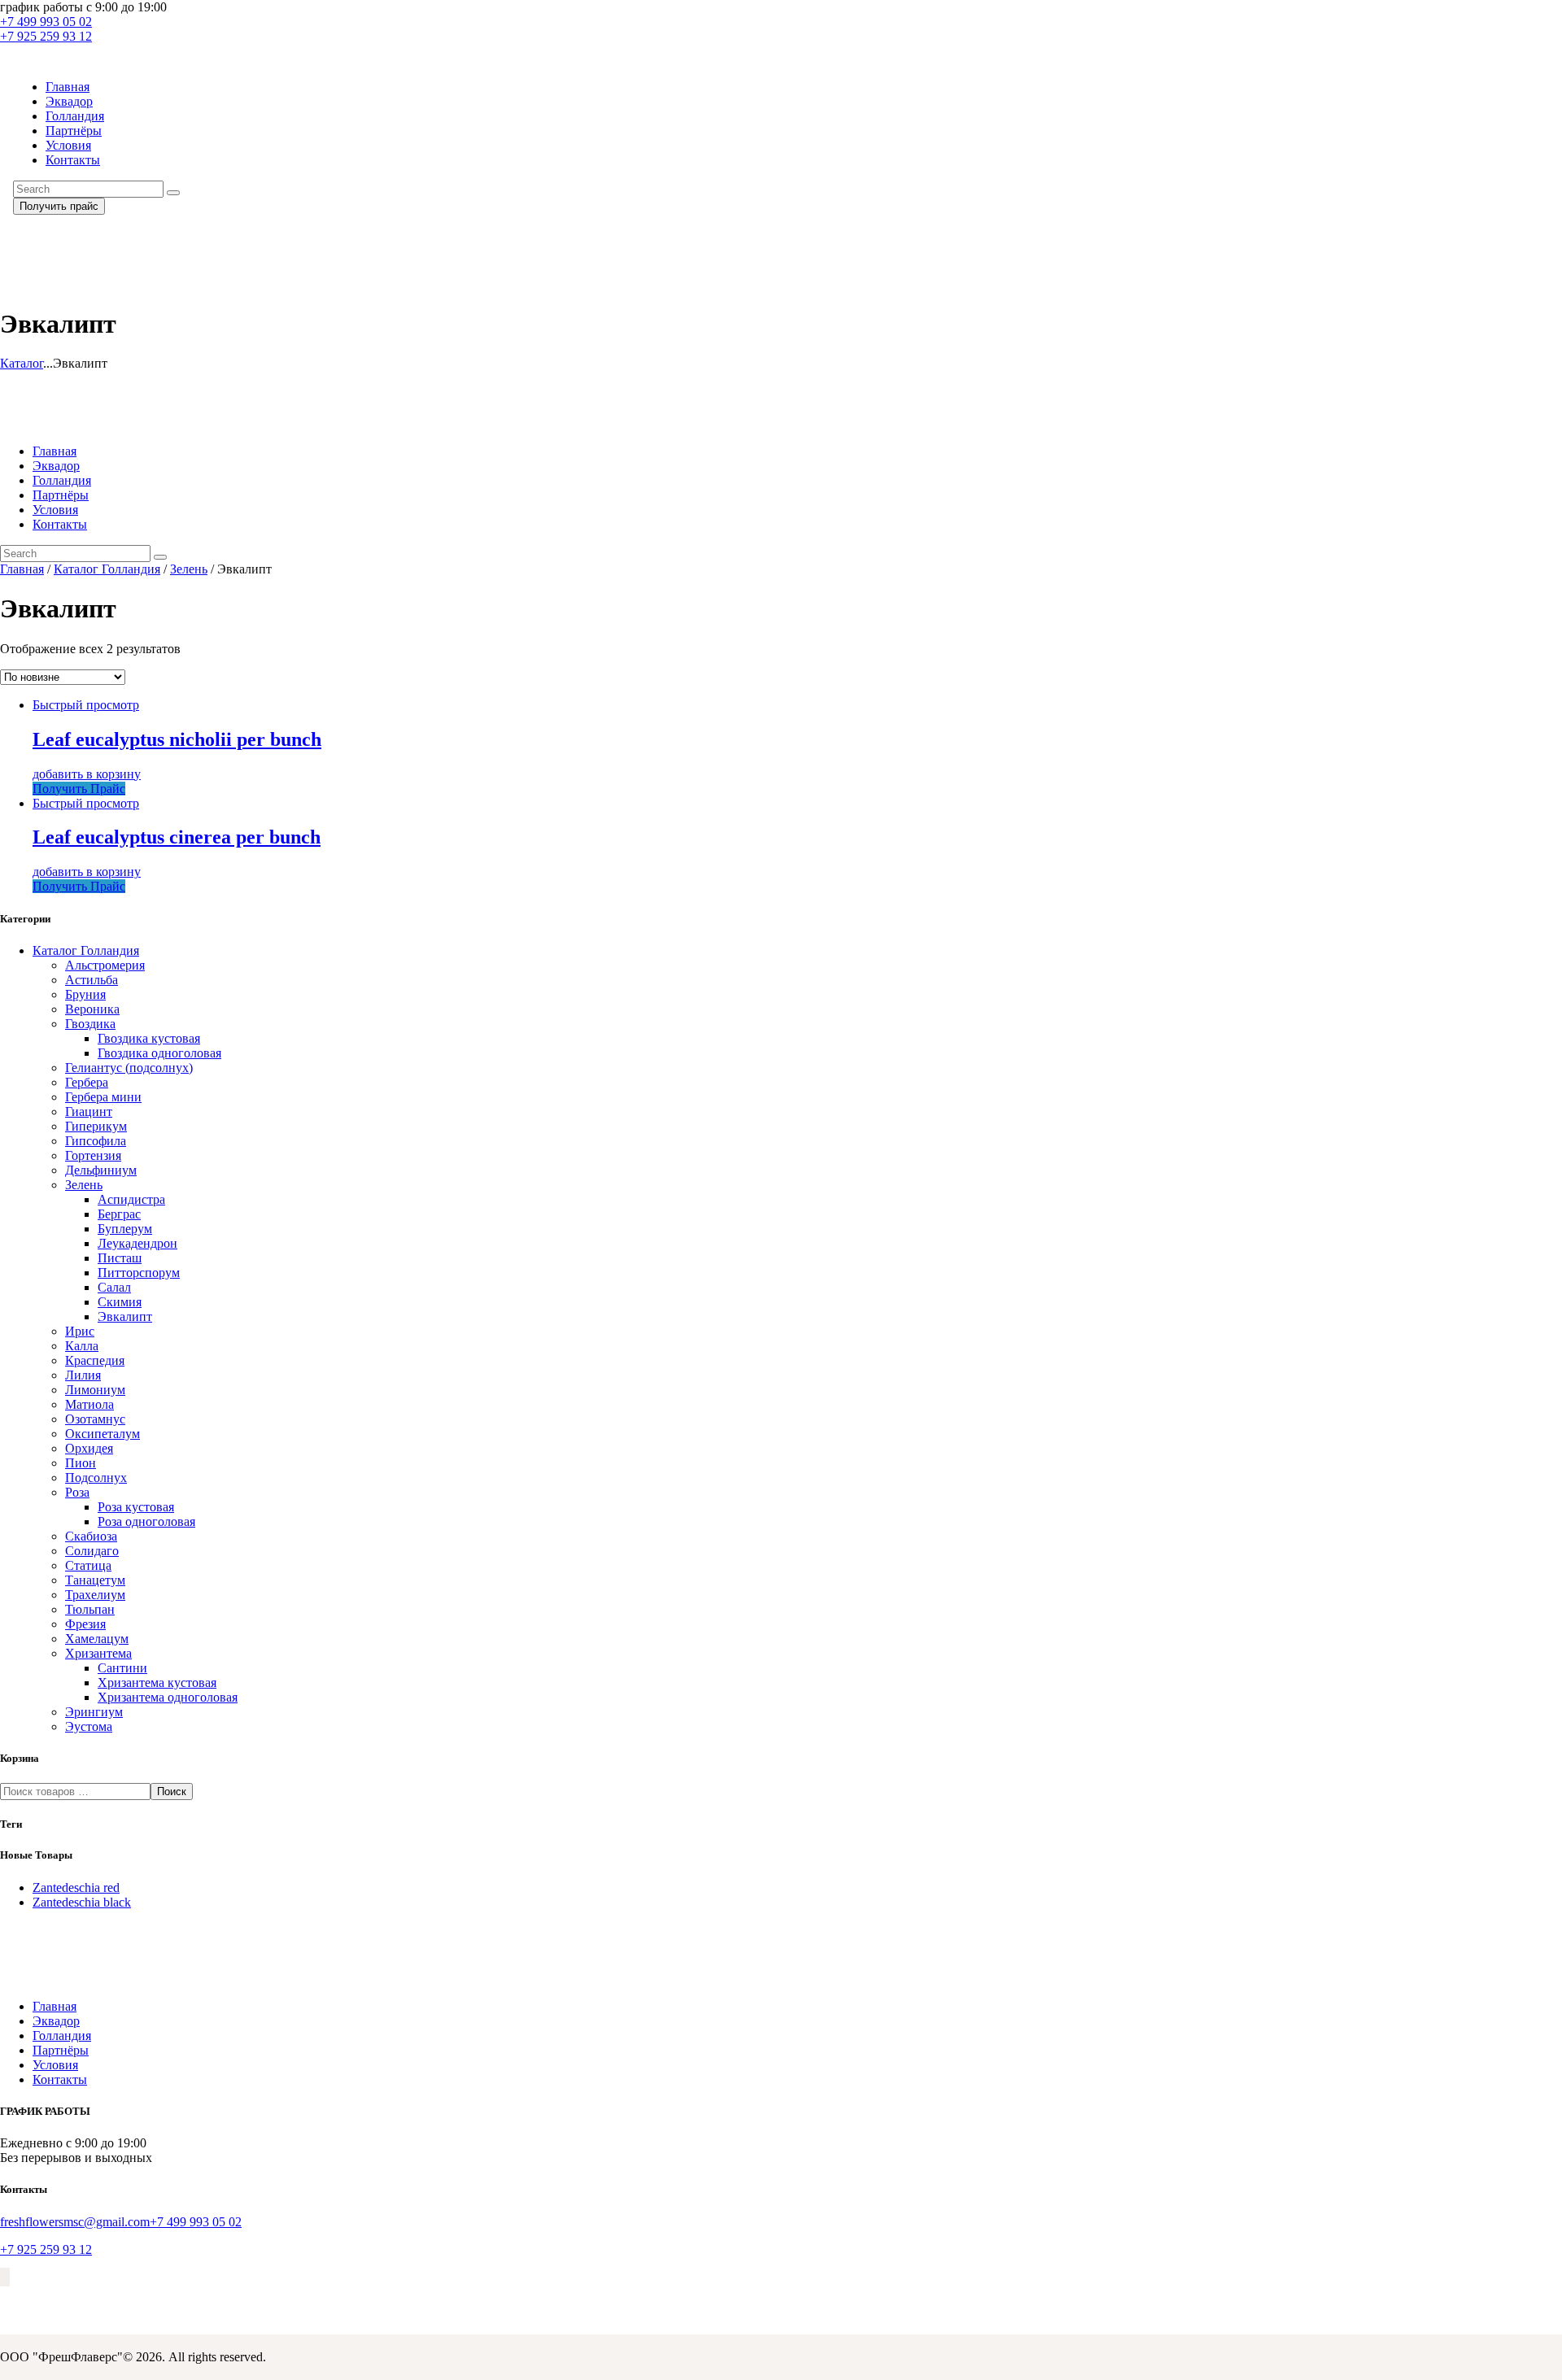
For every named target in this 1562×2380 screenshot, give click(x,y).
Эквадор (56, 2021)
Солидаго (92, 1551)
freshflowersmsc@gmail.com (75, 2222)
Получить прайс (59, 206)
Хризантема (98, 1653)
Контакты (60, 2079)
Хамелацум (97, 1639)
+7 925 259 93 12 (46, 2249)
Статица (88, 1565)
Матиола (89, 1404)
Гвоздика (90, 1024)
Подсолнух (96, 1478)
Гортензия (93, 1155)
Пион (81, 1463)
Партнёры (61, 2050)
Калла (82, 1346)
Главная (22, 569)
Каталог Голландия (107, 569)
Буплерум (125, 1229)
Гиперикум (96, 1126)
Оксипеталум (103, 1434)
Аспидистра (131, 1199)
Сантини (122, 1668)
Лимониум (95, 1390)
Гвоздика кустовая (149, 1038)
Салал (114, 1287)
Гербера (87, 1082)
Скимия (120, 1302)
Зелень (189, 569)
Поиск (172, 1792)
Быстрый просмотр (86, 705)
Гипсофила (96, 1141)
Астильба (92, 980)
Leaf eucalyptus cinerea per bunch (177, 837)
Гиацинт (89, 1112)
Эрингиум (94, 1712)
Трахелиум (95, 1595)
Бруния (85, 994)
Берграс (119, 1214)
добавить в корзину (87, 774)
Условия (55, 2065)
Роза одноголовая (146, 1521)
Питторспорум (139, 1273)
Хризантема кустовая (157, 1683)
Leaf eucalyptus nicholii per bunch (177, 739)
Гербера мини (103, 1097)
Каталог (22, 363)
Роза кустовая (136, 1507)
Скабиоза (91, 1536)
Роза (77, 1492)
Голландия (62, 2036)
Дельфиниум (101, 1170)
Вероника (92, 1009)
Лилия (83, 1375)
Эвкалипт (125, 1316)
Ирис (80, 1331)
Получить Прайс (79, 789)
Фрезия (85, 1624)
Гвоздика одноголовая (159, 1053)
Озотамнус (95, 1419)
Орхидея (89, 1448)
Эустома (89, 1726)
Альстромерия (105, 965)
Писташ (120, 1258)
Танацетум (95, 1580)
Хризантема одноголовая (168, 1697)
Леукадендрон (137, 1243)
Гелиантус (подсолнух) (129, 1068)
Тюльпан (90, 1609)
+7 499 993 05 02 (196, 2222)
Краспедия (95, 1360)
